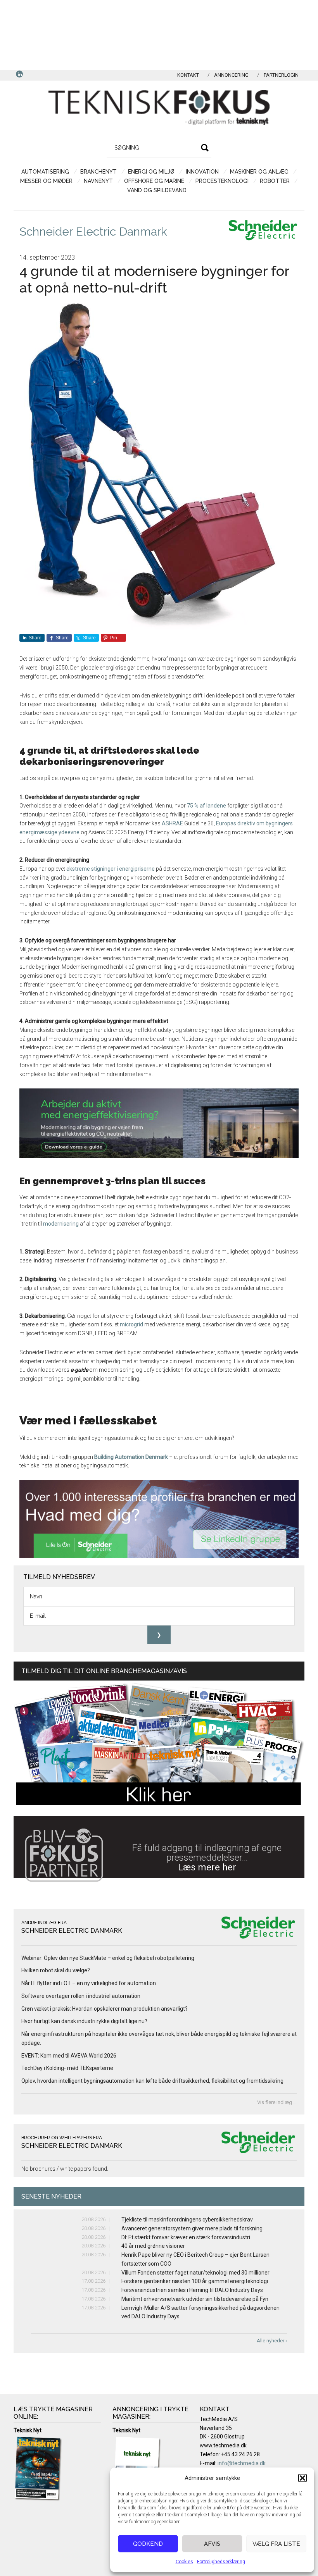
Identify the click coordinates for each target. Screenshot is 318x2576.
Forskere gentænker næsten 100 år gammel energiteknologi (195, 2281)
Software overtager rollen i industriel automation (81, 1996)
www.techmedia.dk (223, 2445)
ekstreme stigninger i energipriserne (111, 869)
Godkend (148, 2544)
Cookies (184, 2562)
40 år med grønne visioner (153, 2246)
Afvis (212, 2544)
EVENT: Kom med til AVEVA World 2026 (69, 2056)
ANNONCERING (231, 75)
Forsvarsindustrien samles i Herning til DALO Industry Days (192, 2290)
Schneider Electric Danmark (93, 232)
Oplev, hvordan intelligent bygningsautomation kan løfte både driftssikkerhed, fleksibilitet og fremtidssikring (152, 2081)
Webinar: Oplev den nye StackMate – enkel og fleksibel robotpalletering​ (108, 1958)
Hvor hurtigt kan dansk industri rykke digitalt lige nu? (84, 2021)
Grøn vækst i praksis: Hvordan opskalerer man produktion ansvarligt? (105, 2009)
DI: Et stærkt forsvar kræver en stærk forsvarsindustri (186, 2237)
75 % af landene (207, 806)
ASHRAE (172, 823)
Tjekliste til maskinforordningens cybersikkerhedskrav (187, 2220)
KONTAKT (188, 75)
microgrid (132, 1324)
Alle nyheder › (272, 2341)
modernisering (61, 1224)
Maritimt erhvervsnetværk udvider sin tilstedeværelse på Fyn (195, 2299)
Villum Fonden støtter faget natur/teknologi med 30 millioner (195, 2273)
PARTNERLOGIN (281, 75)
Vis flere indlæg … (277, 2102)
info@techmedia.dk (242, 2463)
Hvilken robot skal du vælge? (56, 1970)
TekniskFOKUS (159, 108)
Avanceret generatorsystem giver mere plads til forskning (192, 2228)
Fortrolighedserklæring (221, 2562)
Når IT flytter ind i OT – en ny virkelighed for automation (89, 1983)
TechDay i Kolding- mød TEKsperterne (67, 2068)
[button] (302, 2478)
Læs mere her (207, 1867)
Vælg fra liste (276, 2544)
